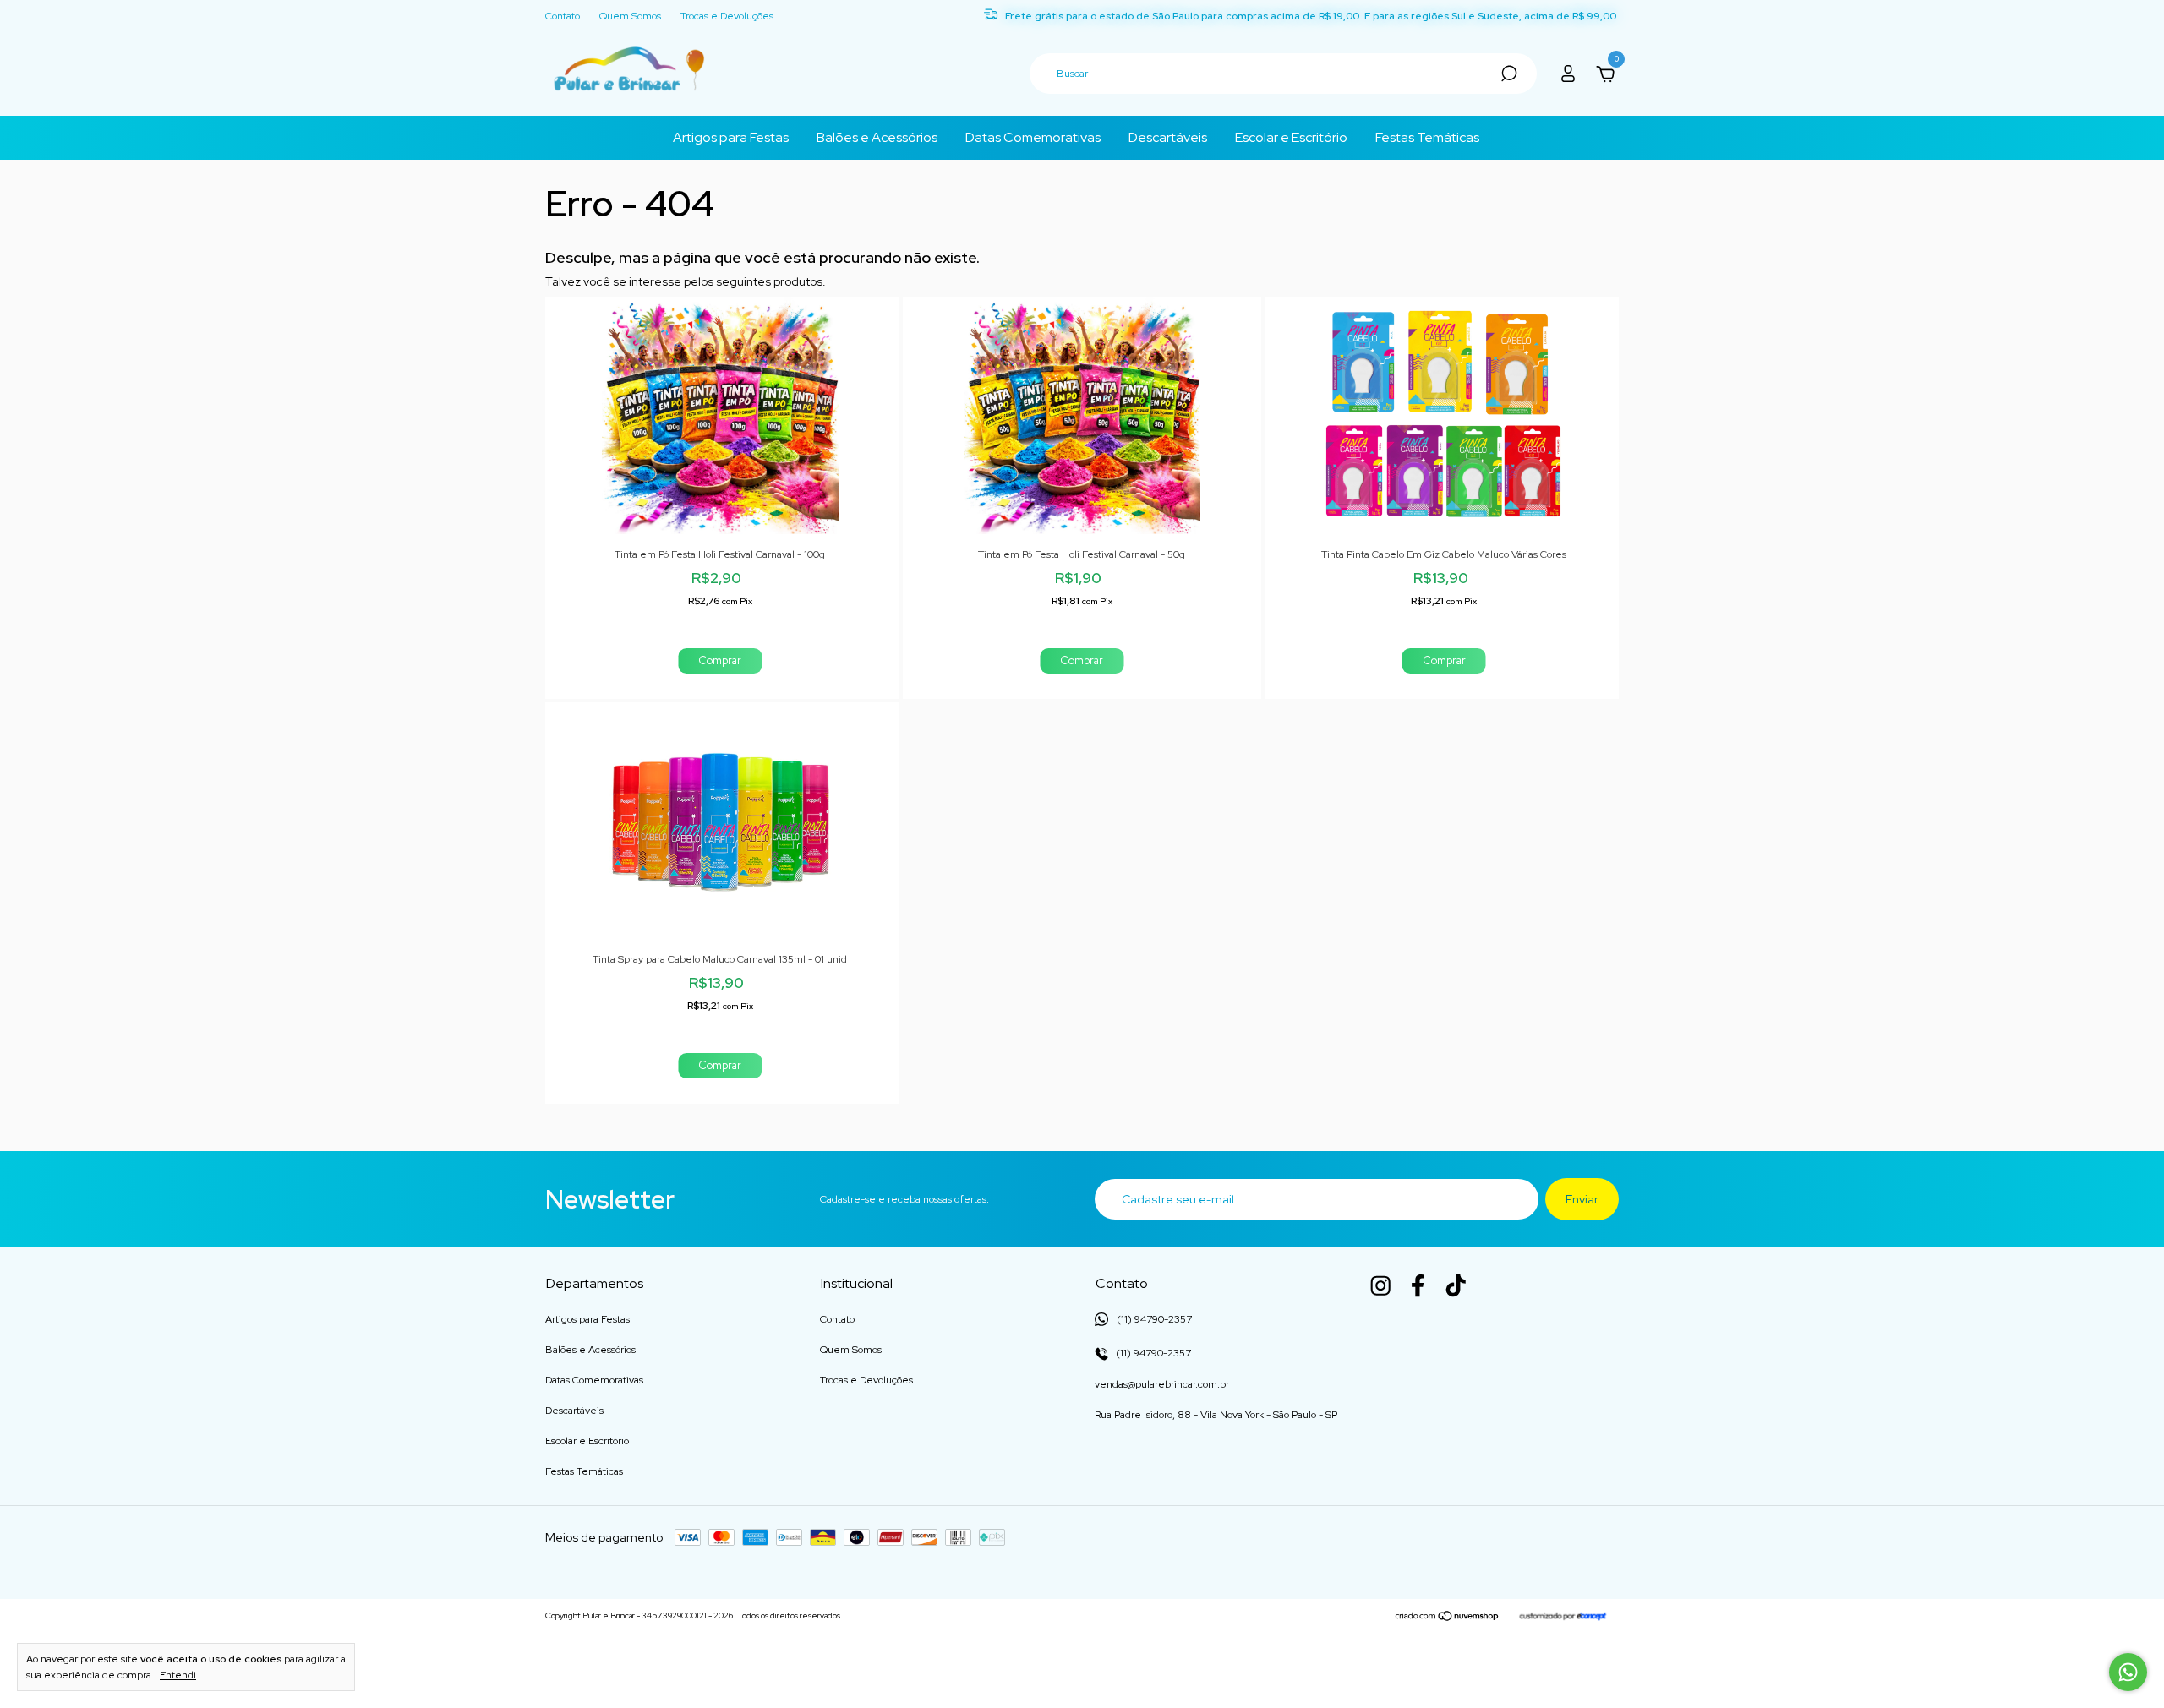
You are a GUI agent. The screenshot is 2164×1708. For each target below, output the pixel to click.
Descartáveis (1168, 137)
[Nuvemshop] (1448, 1618)
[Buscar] (1508, 74)
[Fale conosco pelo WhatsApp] (2128, 1672)
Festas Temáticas (1427, 137)
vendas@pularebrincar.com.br (1162, 1384)
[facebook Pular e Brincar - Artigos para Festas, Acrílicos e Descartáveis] (1418, 1285)
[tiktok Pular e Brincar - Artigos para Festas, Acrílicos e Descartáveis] (1456, 1285)
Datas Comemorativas (1033, 137)
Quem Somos (630, 16)
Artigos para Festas (731, 137)
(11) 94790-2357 (1152, 1353)
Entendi (178, 1675)
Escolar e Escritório (1291, 137)
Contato (563, 16)
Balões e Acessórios (877, 137)
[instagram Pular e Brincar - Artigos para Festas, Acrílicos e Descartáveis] (1380, 1285)
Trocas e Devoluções (727, 16)
